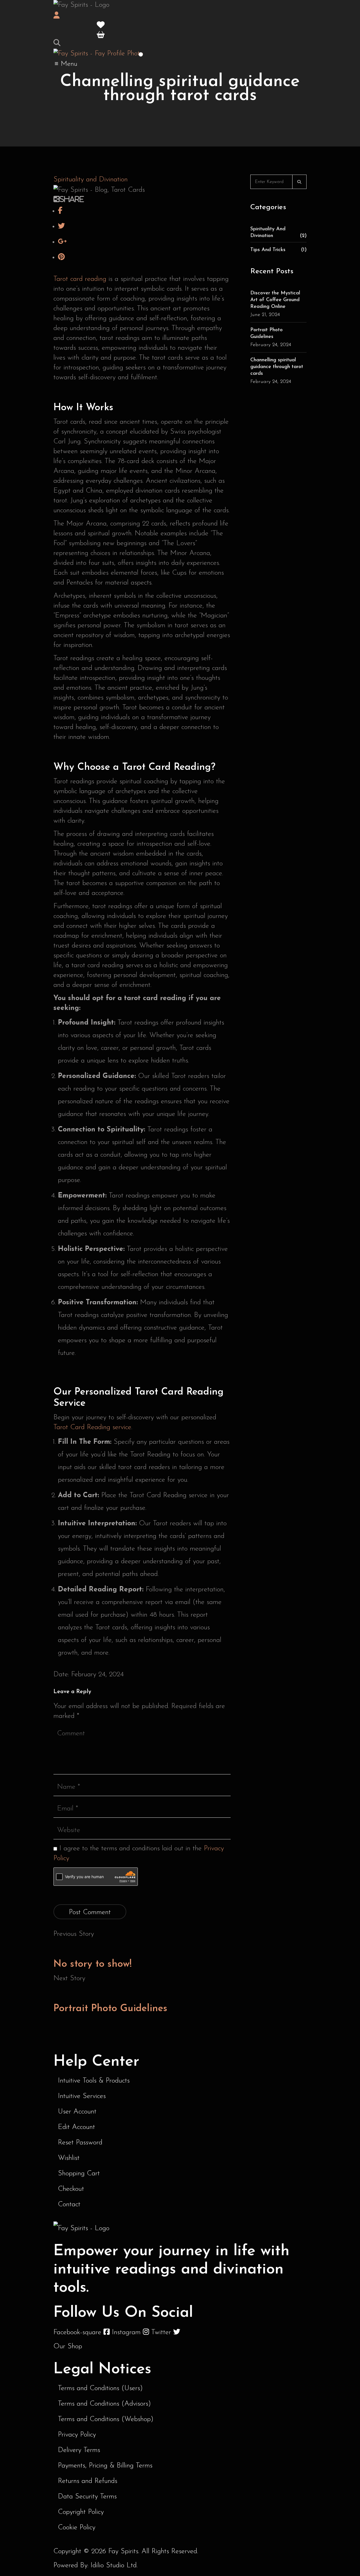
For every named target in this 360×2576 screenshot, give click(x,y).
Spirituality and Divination (91, 180)
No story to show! (93, 1964)
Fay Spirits (123, 2551)
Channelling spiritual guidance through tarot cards (277, 367)
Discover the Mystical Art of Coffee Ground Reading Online (275, 300)
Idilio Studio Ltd (114, 2565)
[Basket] (101, 35)
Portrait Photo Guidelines (110, 2009)
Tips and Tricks (278, 250)
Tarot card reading (80, 279)
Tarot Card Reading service (92, 1427)
